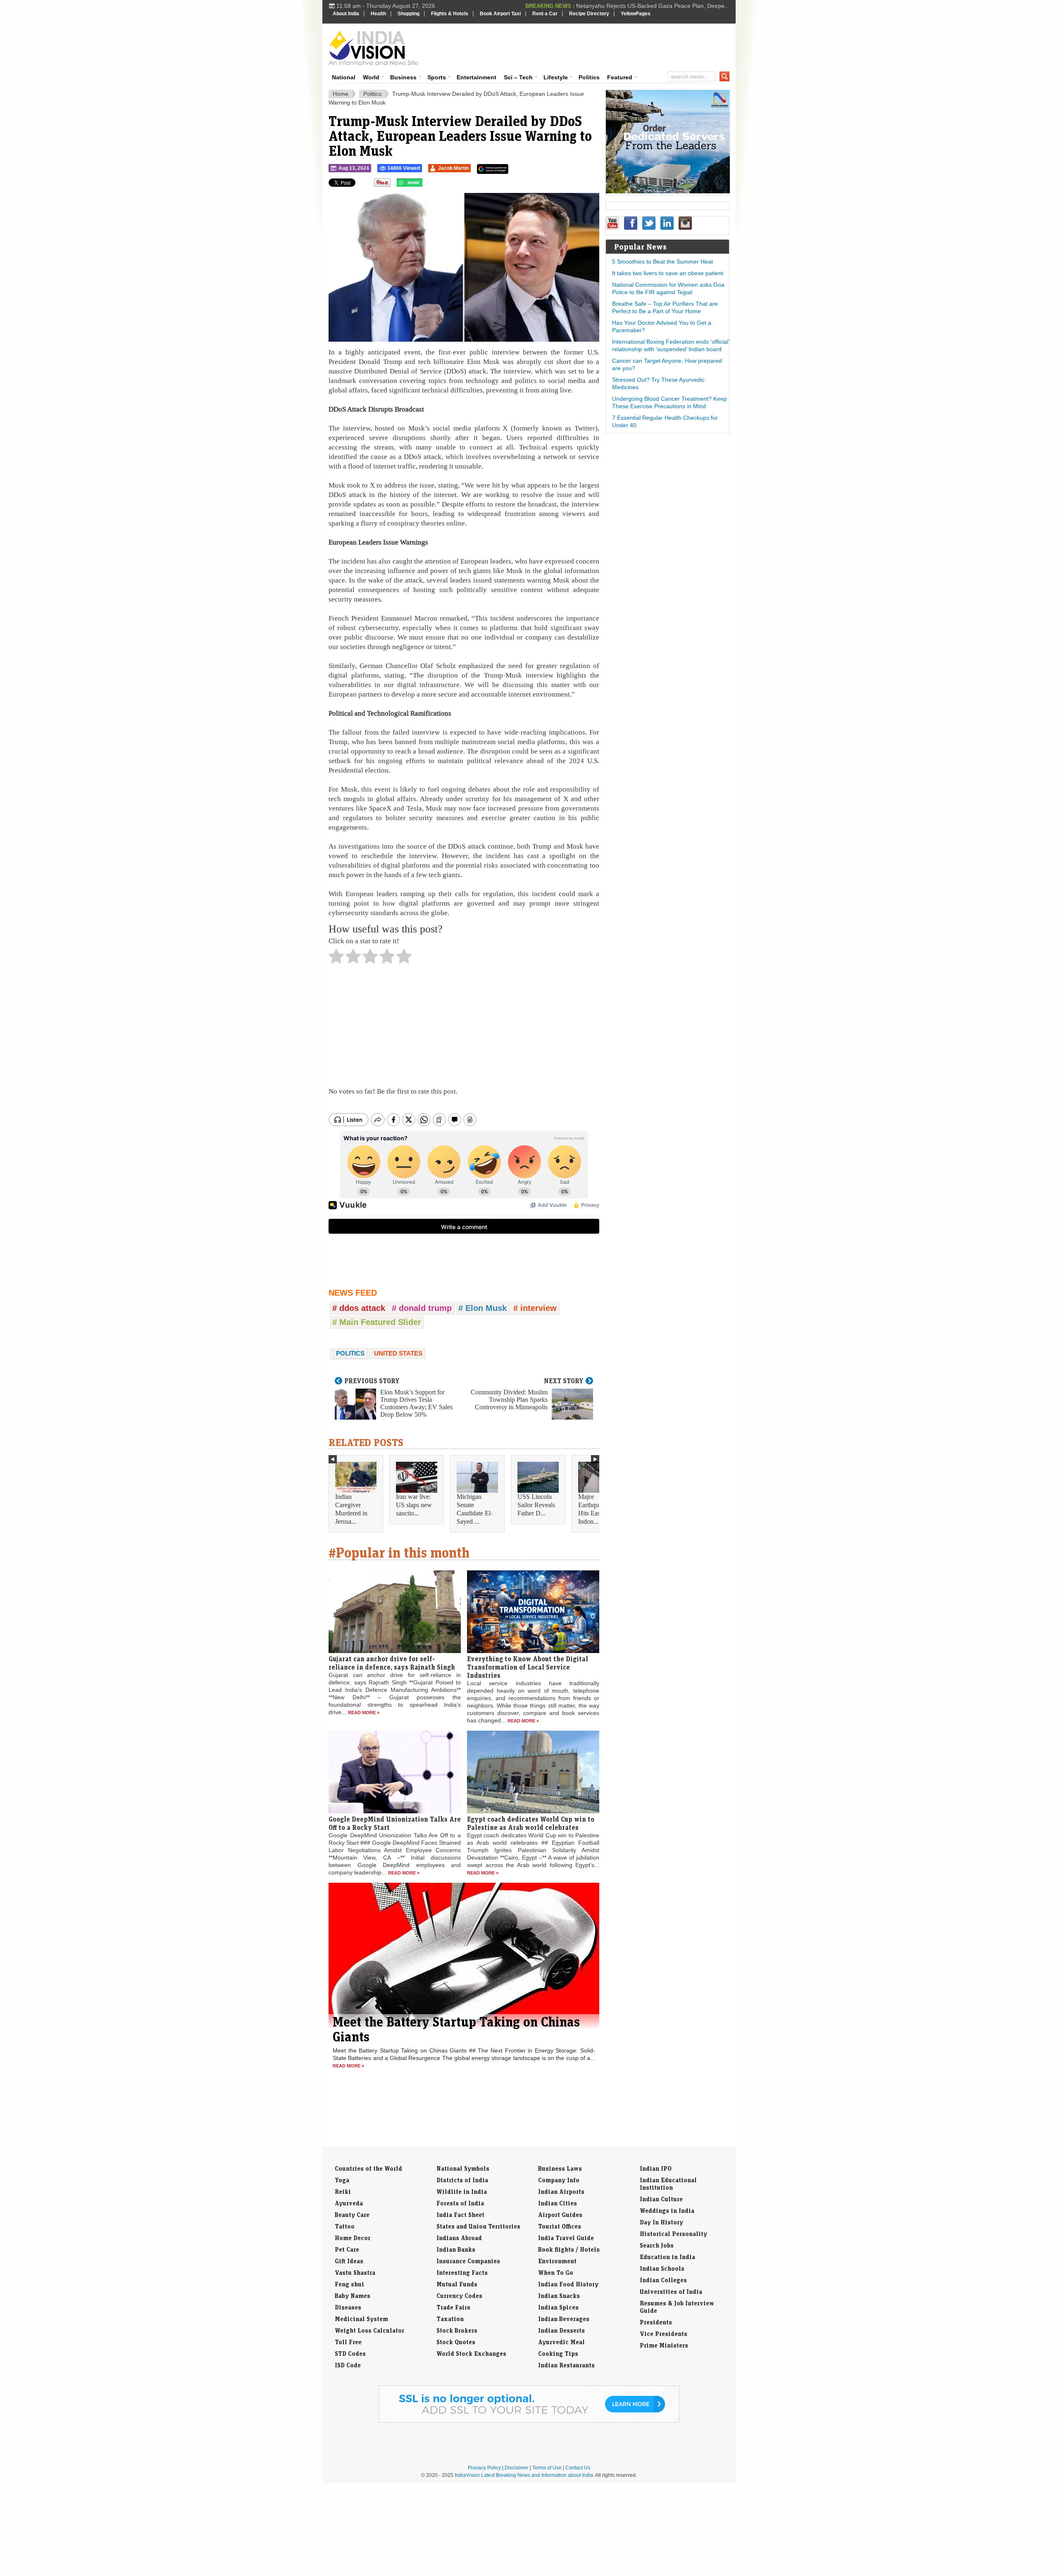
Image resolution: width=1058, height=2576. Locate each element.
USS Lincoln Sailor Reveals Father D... (536, 1505)
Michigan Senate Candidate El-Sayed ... (475, 1509)
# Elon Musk (483, 1308)
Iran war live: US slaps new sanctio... (414, 1505)
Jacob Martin (453, 168)
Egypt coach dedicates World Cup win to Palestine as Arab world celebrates (531, 1823)
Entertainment (477, 77)
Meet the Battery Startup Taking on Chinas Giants (456, 2029)
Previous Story (372, 1381)
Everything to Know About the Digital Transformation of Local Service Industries (528, 1667)
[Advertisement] (585, 46)
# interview (535, 1308)
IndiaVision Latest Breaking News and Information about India (524, 2475)
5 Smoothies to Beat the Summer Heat (662, 262)
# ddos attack (359, 1308)
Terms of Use (547, 2468)
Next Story (564, 1381)
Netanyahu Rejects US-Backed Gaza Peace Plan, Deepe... (653, 6)
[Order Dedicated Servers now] (668, 191)
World (371, 77)
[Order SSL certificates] (529, 2421)
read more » (364, 1713)
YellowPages (636, 14)
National (344, 77)
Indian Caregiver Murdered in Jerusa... (351, 1509)
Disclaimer (517, 2468)
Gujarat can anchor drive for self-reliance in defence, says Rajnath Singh (392, 1663)
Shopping (409, 14)
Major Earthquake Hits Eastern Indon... (594, 1509)
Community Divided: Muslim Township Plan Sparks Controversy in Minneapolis (509, 1400)
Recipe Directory (589, 14)
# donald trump (422, 1308)
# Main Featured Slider (377, 1322)
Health (378, 14)
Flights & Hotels (450, 14)
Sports (437, 77)
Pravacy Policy (484, 2468)
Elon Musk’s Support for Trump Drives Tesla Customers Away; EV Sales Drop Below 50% (416, 1403)
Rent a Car (545, 14)
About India (346, 14)
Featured (620, 77)
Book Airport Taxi (500, 14)
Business (403, 77)
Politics (589, 77)
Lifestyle (556, 77)
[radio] (336, 959)
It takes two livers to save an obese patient (668, 273)
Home (341, 94)
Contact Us (578, 2468)
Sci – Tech (518, 77)
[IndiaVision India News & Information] (373, 48)
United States (398, 1353)
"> (425, 185)
